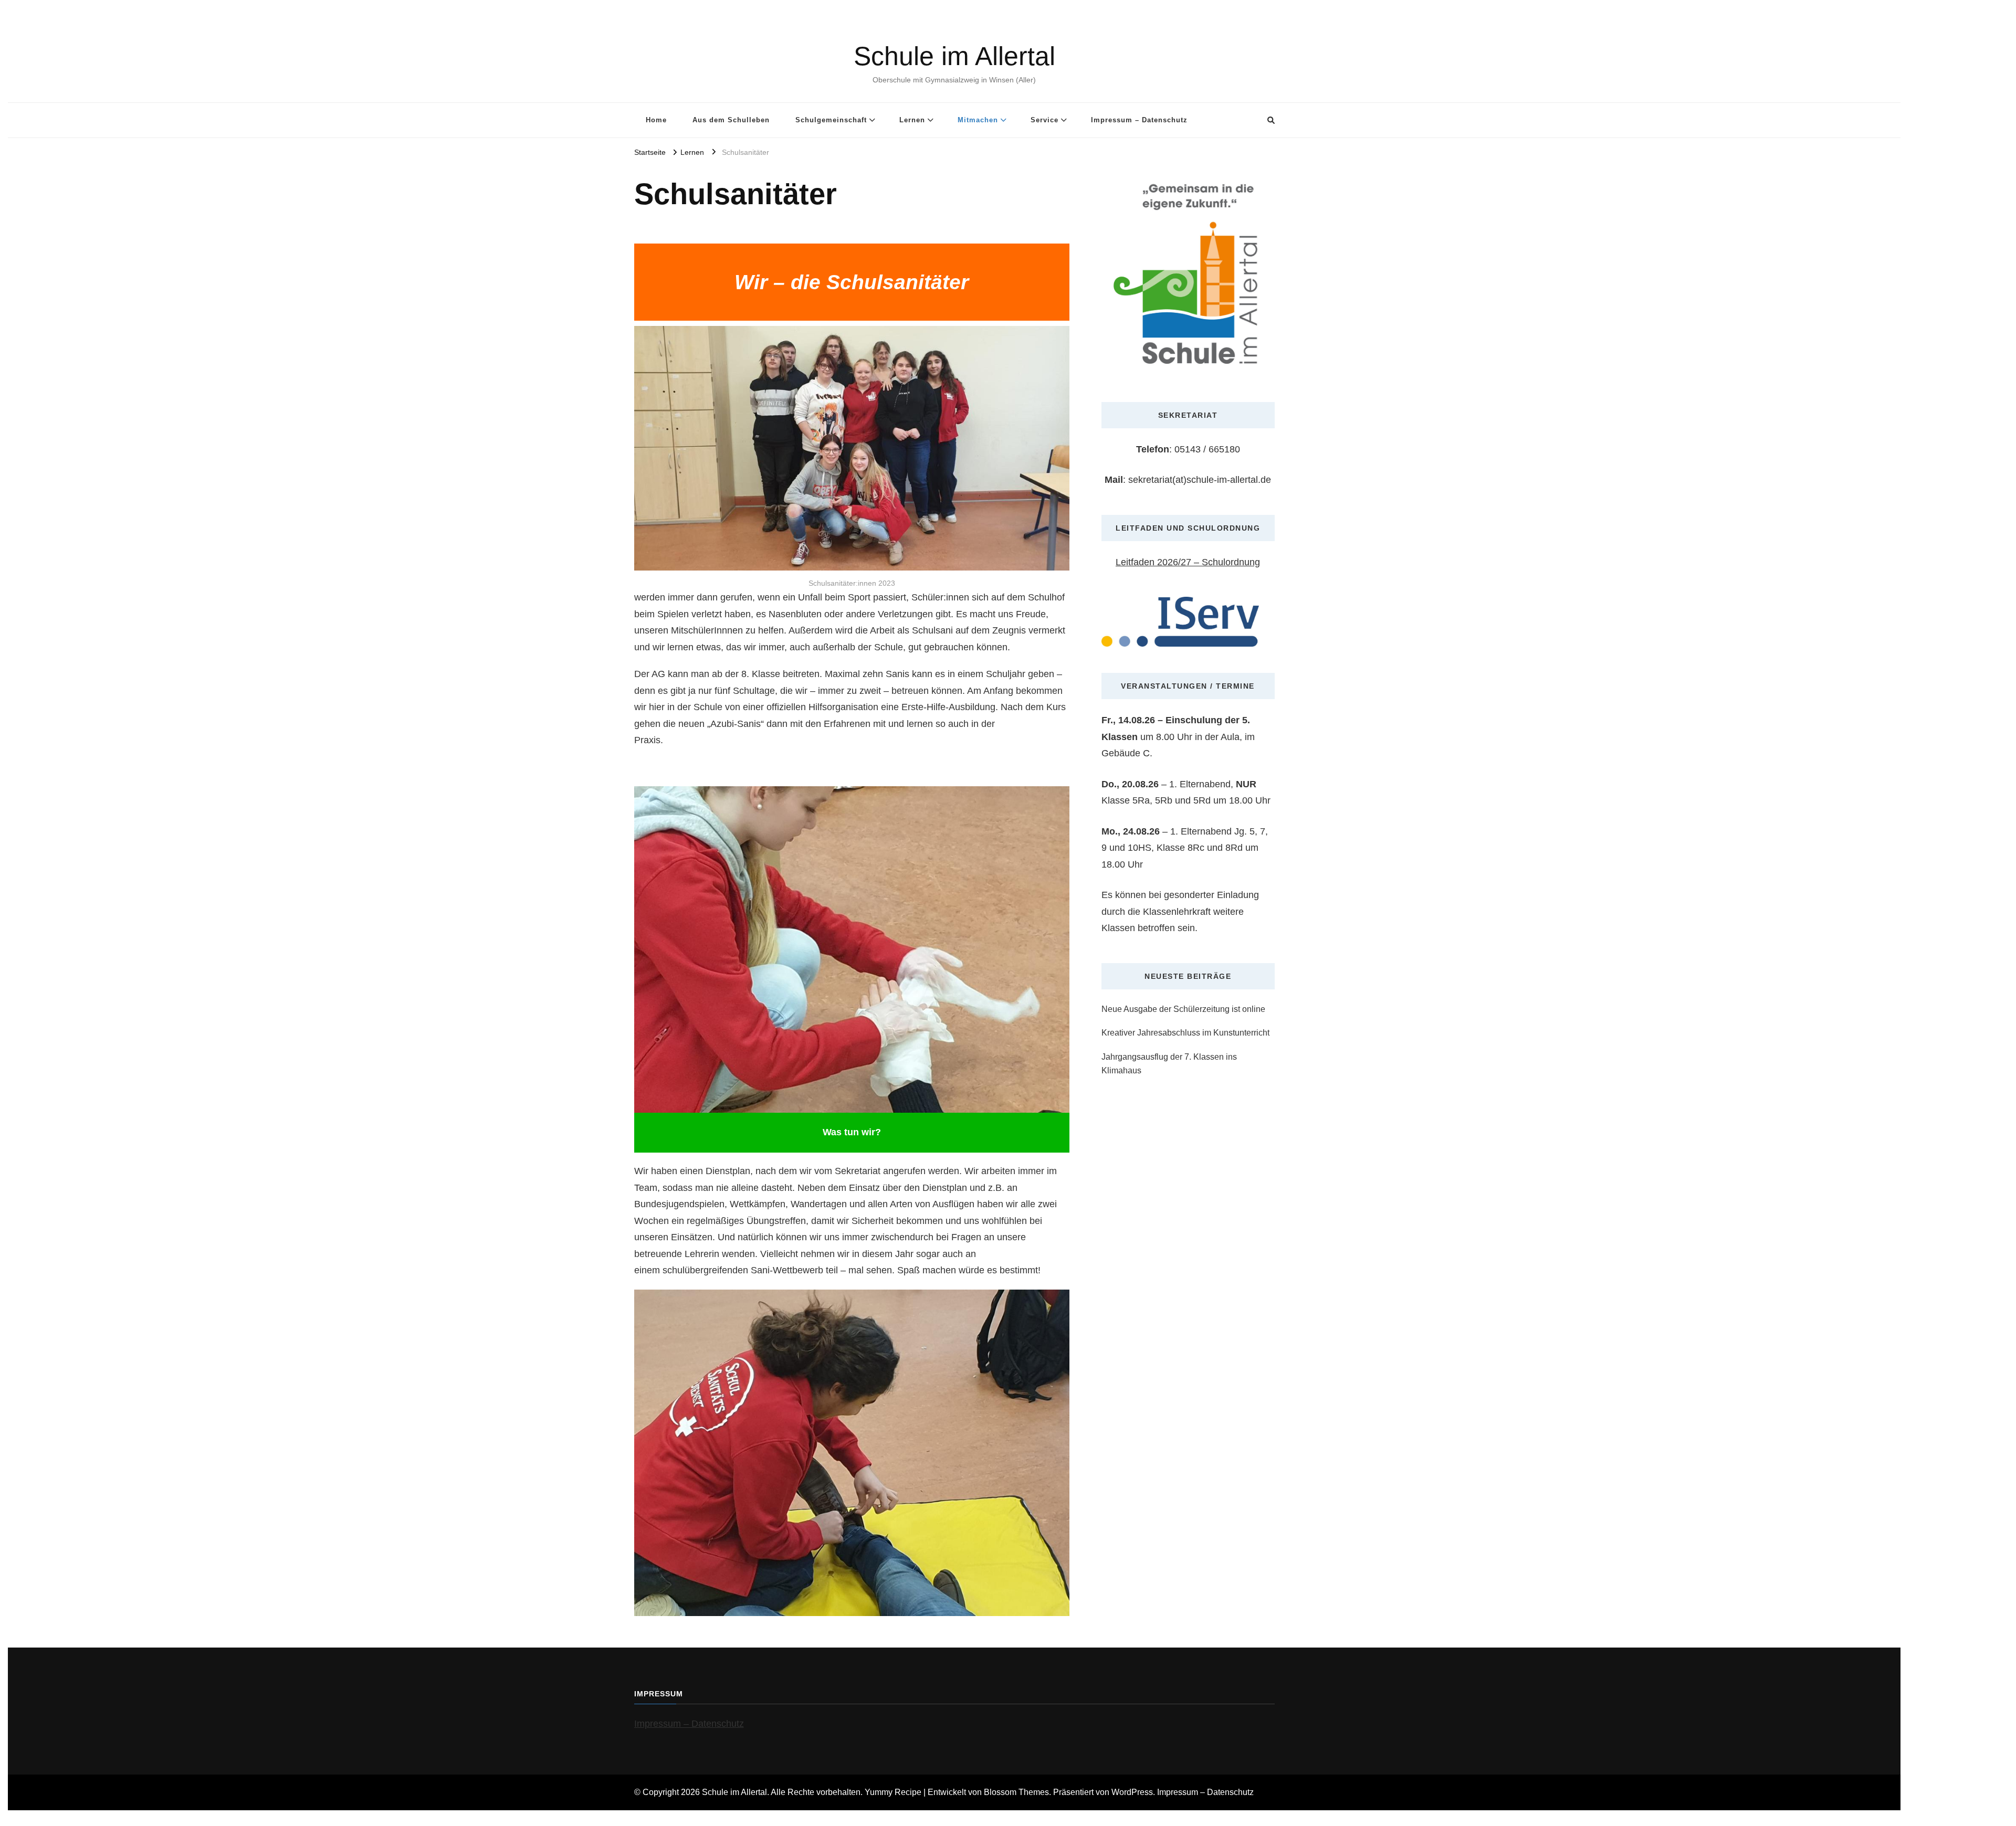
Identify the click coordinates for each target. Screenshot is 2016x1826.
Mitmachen (978, 120)
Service (1044, 120)
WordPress (1132, 1792)
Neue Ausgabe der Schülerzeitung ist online (1183, 1009)
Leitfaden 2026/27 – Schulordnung (1188, 562)
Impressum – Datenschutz (1139, 120)
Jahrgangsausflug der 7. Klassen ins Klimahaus (1169, 1064)
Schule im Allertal (954, 56)
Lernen (912, 120)
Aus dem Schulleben (731, 120)
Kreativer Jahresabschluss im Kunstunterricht (1185, 1033)
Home (656, 120)
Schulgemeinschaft (831, 120)
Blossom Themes (1016, 1792)
